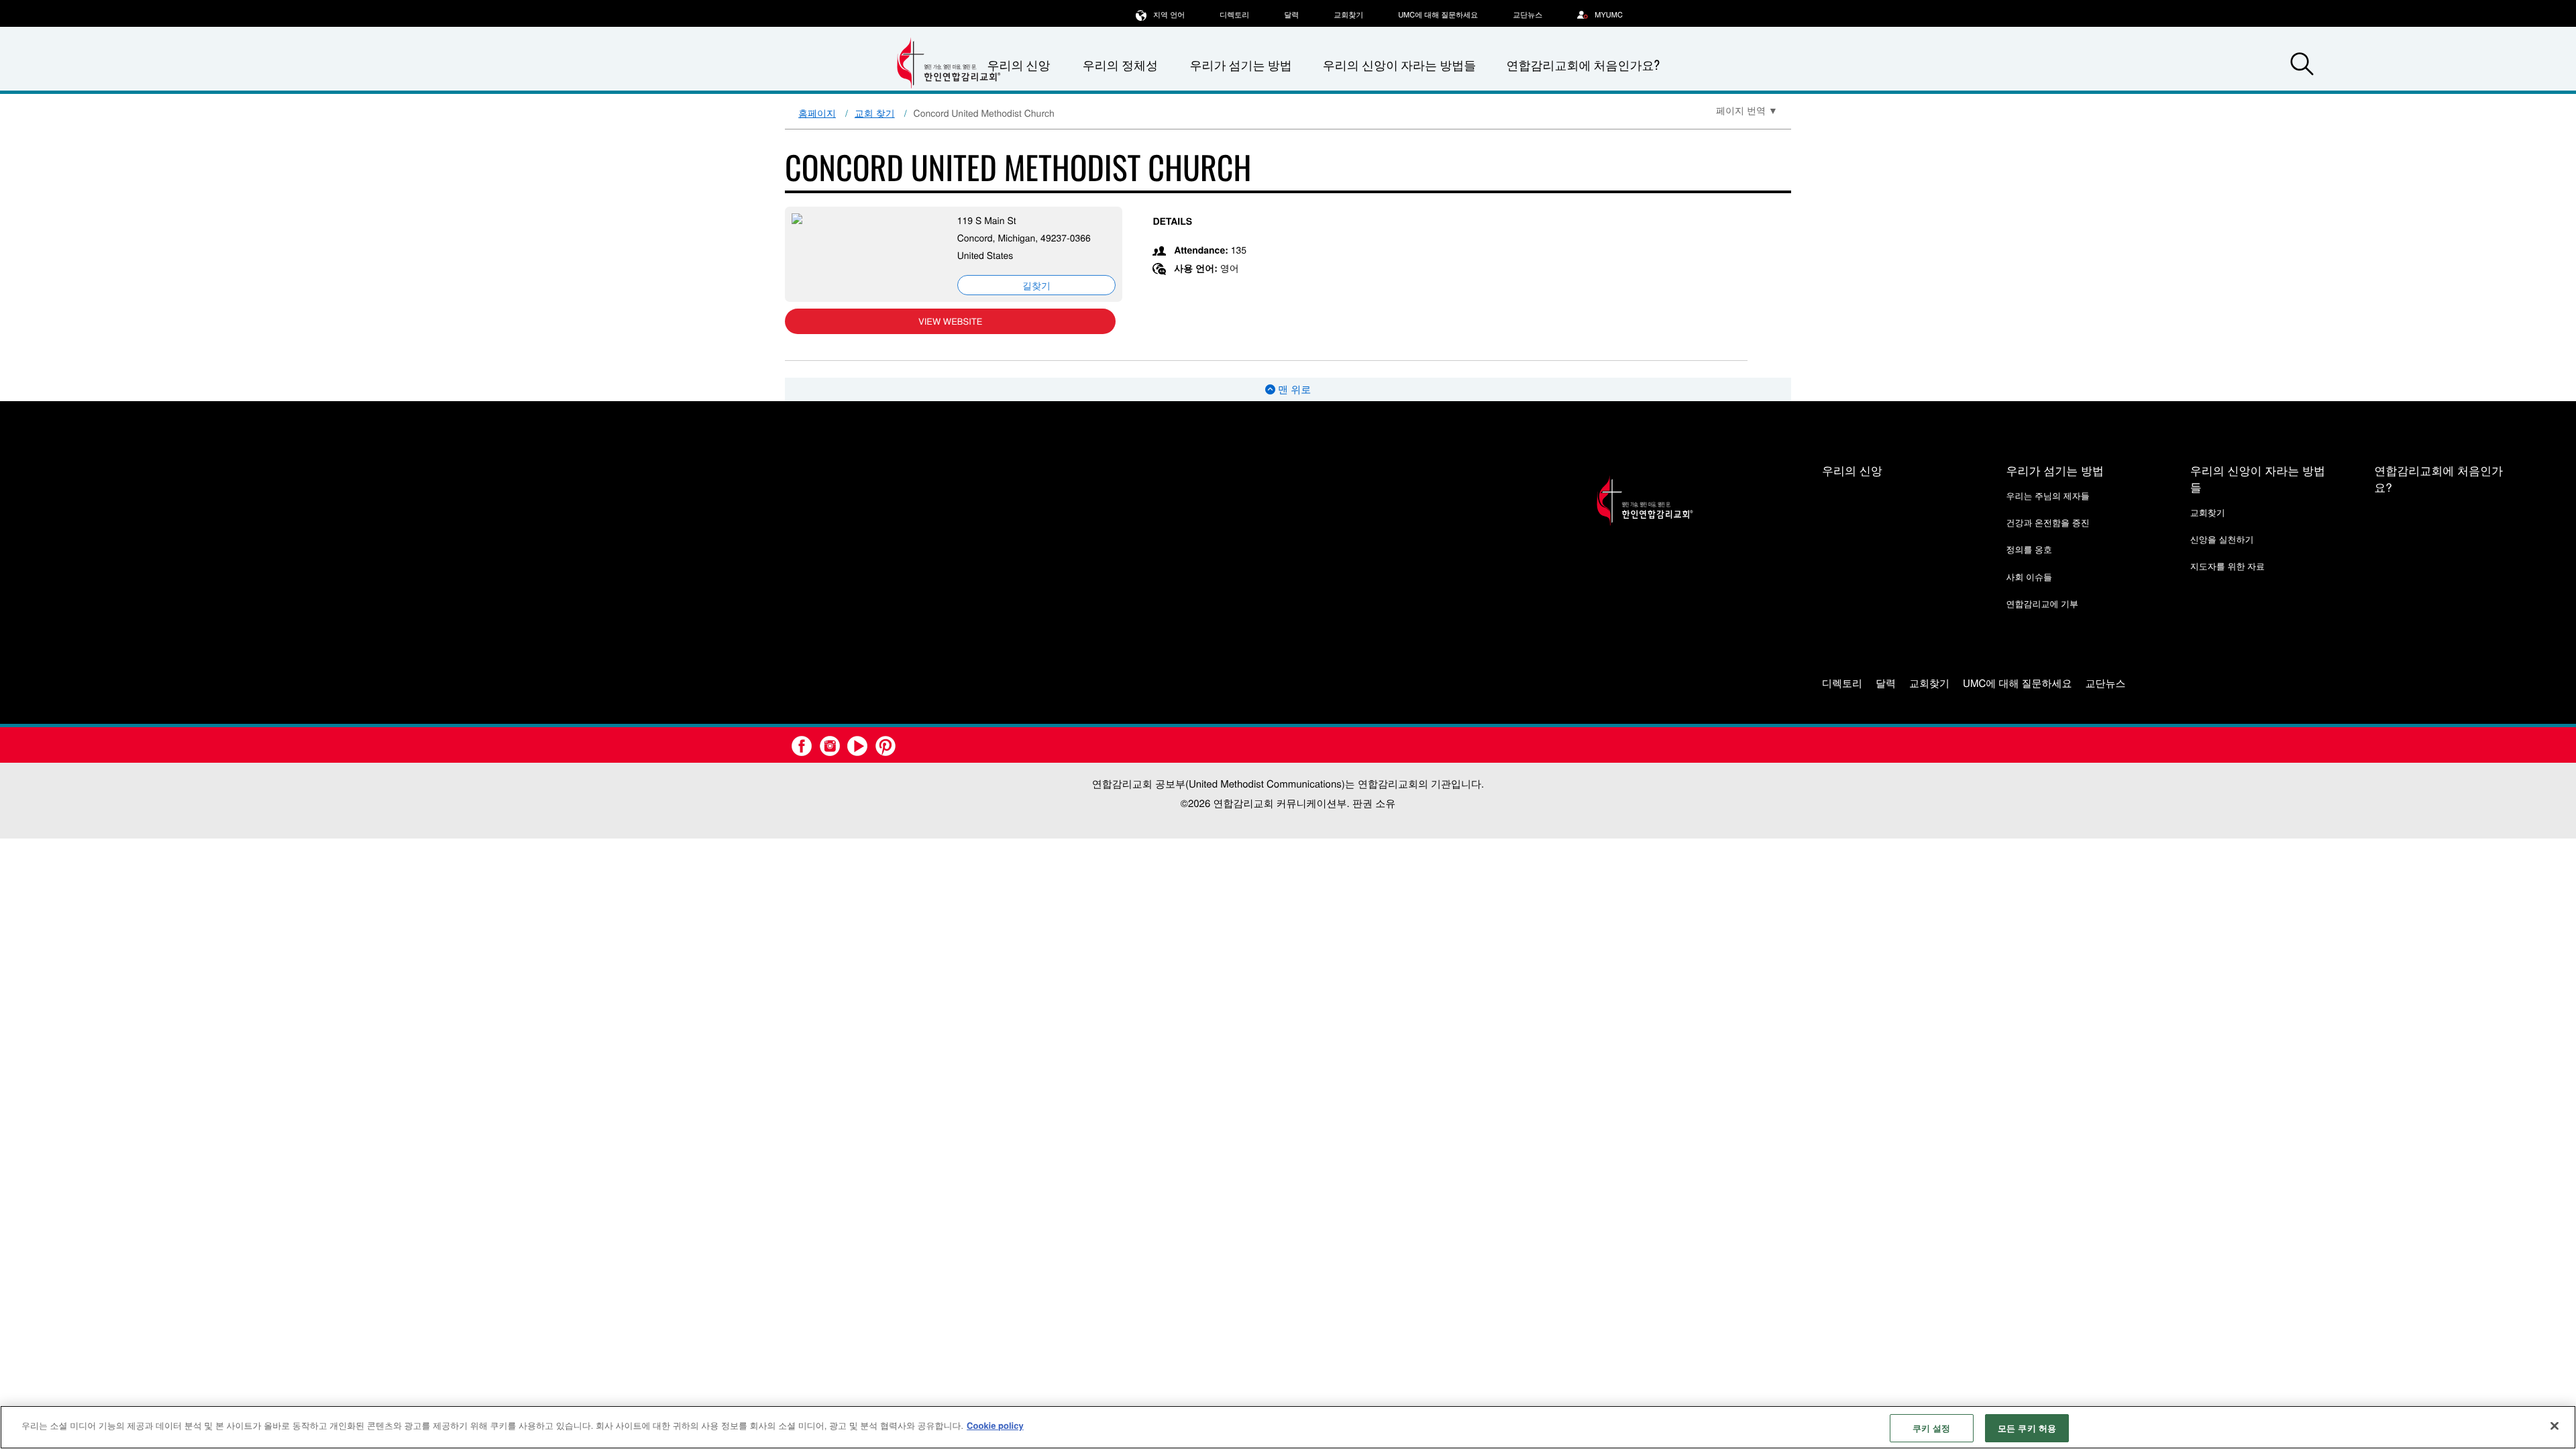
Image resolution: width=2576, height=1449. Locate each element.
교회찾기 (1348, 15)
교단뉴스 (1527, 15)
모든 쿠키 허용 (2027, 1428)
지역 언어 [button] (1169, 15)
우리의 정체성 (1120, 65)
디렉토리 (1234, 15)
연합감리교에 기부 (2042, 603)
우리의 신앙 (1852, 470)
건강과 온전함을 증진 (2047, 522)
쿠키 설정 (1932, 1428)
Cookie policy (995, 1425)
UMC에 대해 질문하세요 (1438, 15)
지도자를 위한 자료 (2228, 566)
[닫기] (2555, 1426)
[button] (2302, 66)
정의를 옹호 (2029, 549)
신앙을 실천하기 (2222, 539)
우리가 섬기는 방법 (1240, 65)
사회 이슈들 (2029, 577)
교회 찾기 (875, 113)
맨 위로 (1293, 389)
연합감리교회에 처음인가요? (1583, 65)
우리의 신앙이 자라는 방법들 (1399, 65)
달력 (1291, 15)
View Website (950, 321)
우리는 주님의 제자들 (2047, 495)
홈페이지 (817, 113)
